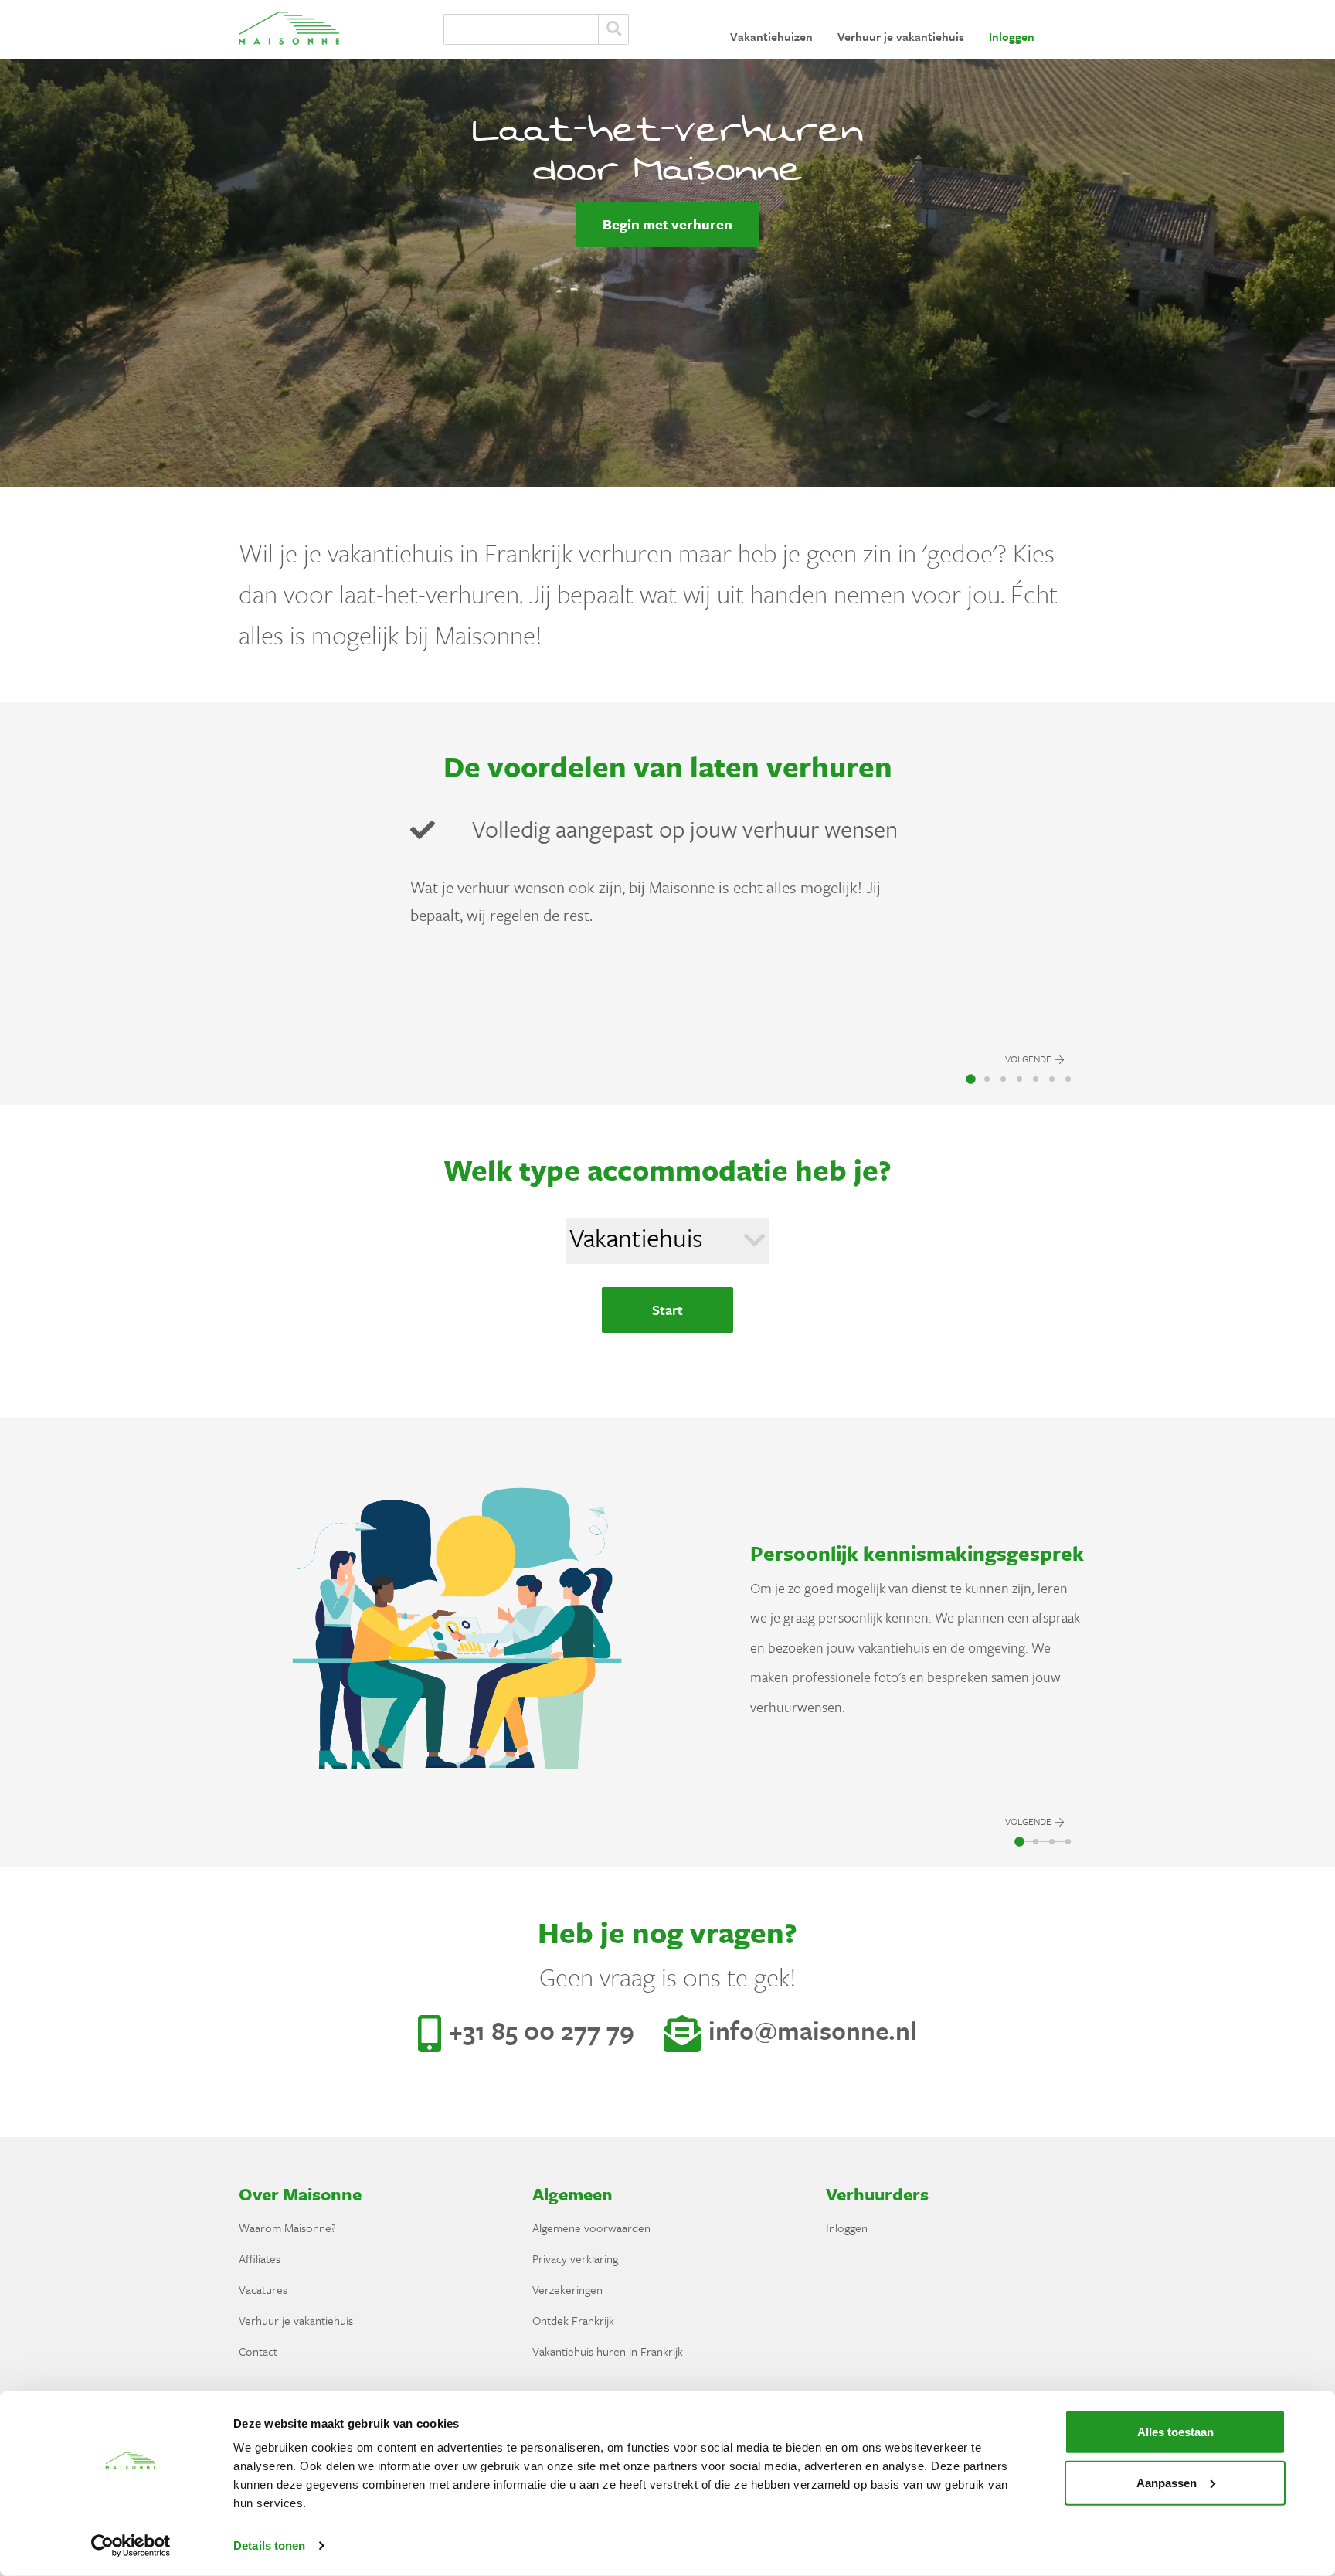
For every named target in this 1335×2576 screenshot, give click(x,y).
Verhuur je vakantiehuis (901, 36)
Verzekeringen (567, 2289)
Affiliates (260, 2258)
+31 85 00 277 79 (545, 2030)
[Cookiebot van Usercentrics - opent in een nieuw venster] (131, 2546)
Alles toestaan (1175, 2432)
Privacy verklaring (575, 2258)
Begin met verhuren (667, 224)
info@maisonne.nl (813, 2030)
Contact (258, 2351)
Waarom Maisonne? (287, 2228)
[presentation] (1034, 936)
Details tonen (269, 2545)
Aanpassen (1167, 2482)
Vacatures (263, 2289)
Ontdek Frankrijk (573, 2320)
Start (667, 1310)
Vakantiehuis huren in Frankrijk (608, 2351)
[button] (971, 1079)
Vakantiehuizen (771, 36)
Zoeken (613, 29)
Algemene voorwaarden (591, 2228)
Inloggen (1012, 36)
